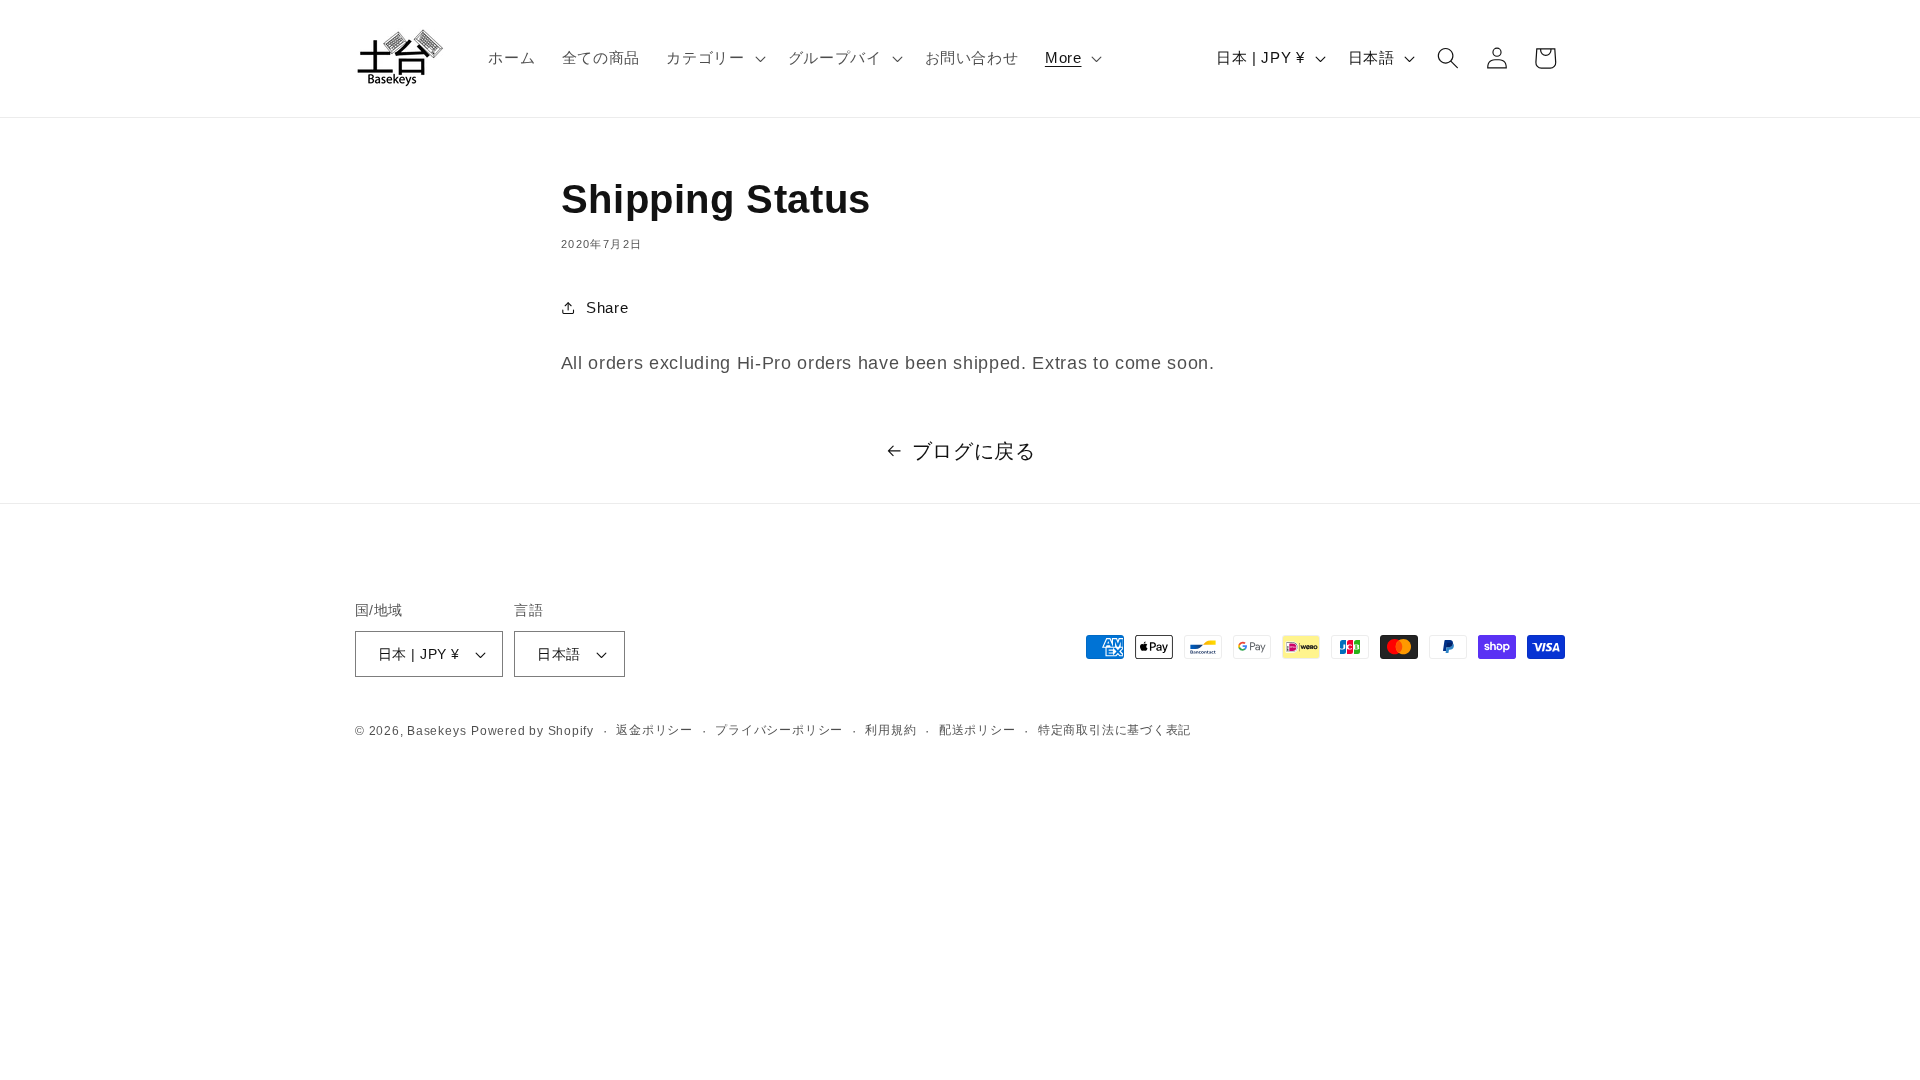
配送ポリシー (977, 730)
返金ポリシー (654, 730)
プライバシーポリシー (779, 730)
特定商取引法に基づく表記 (1114, 730)
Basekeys (436, 731)
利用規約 (890, 730)
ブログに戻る (974, 451)
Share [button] (607, 306)
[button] (713, 58)
